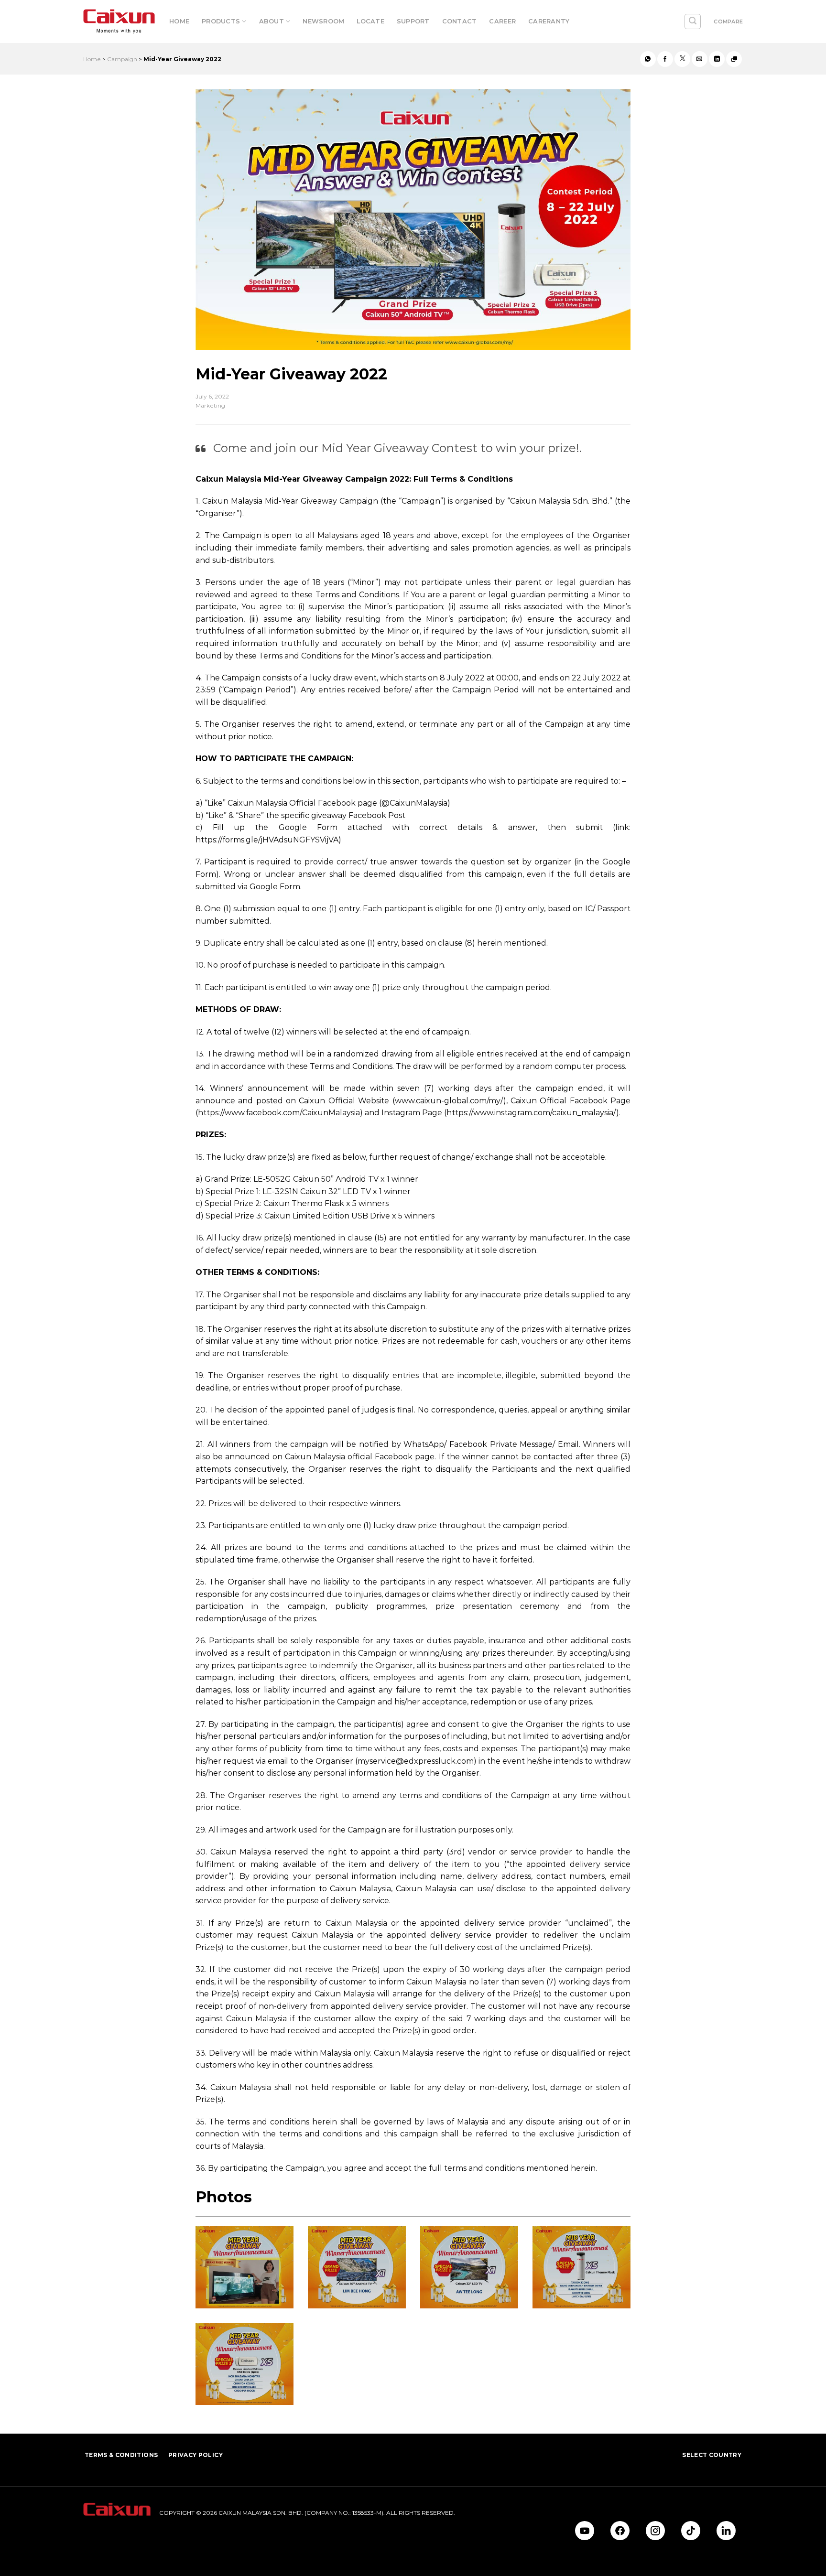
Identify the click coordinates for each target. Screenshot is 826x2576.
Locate (370, 21)
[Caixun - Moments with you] (119, 22)
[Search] (693, 22)
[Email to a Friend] (700, 59)
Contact (460, 21)
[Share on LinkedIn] (717, 59)
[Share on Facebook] (665, 59)
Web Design (101, 2535)
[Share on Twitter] (682, 59)
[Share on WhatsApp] (648, 59)
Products (221, 21)
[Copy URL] (734, 59)
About (272, 21)
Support (413, 21)
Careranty (549, 21)
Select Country (712, 2455)
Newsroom (323, 21)
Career (502, 21)
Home (179, 21)
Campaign (122, 59)
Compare (728, 22)
